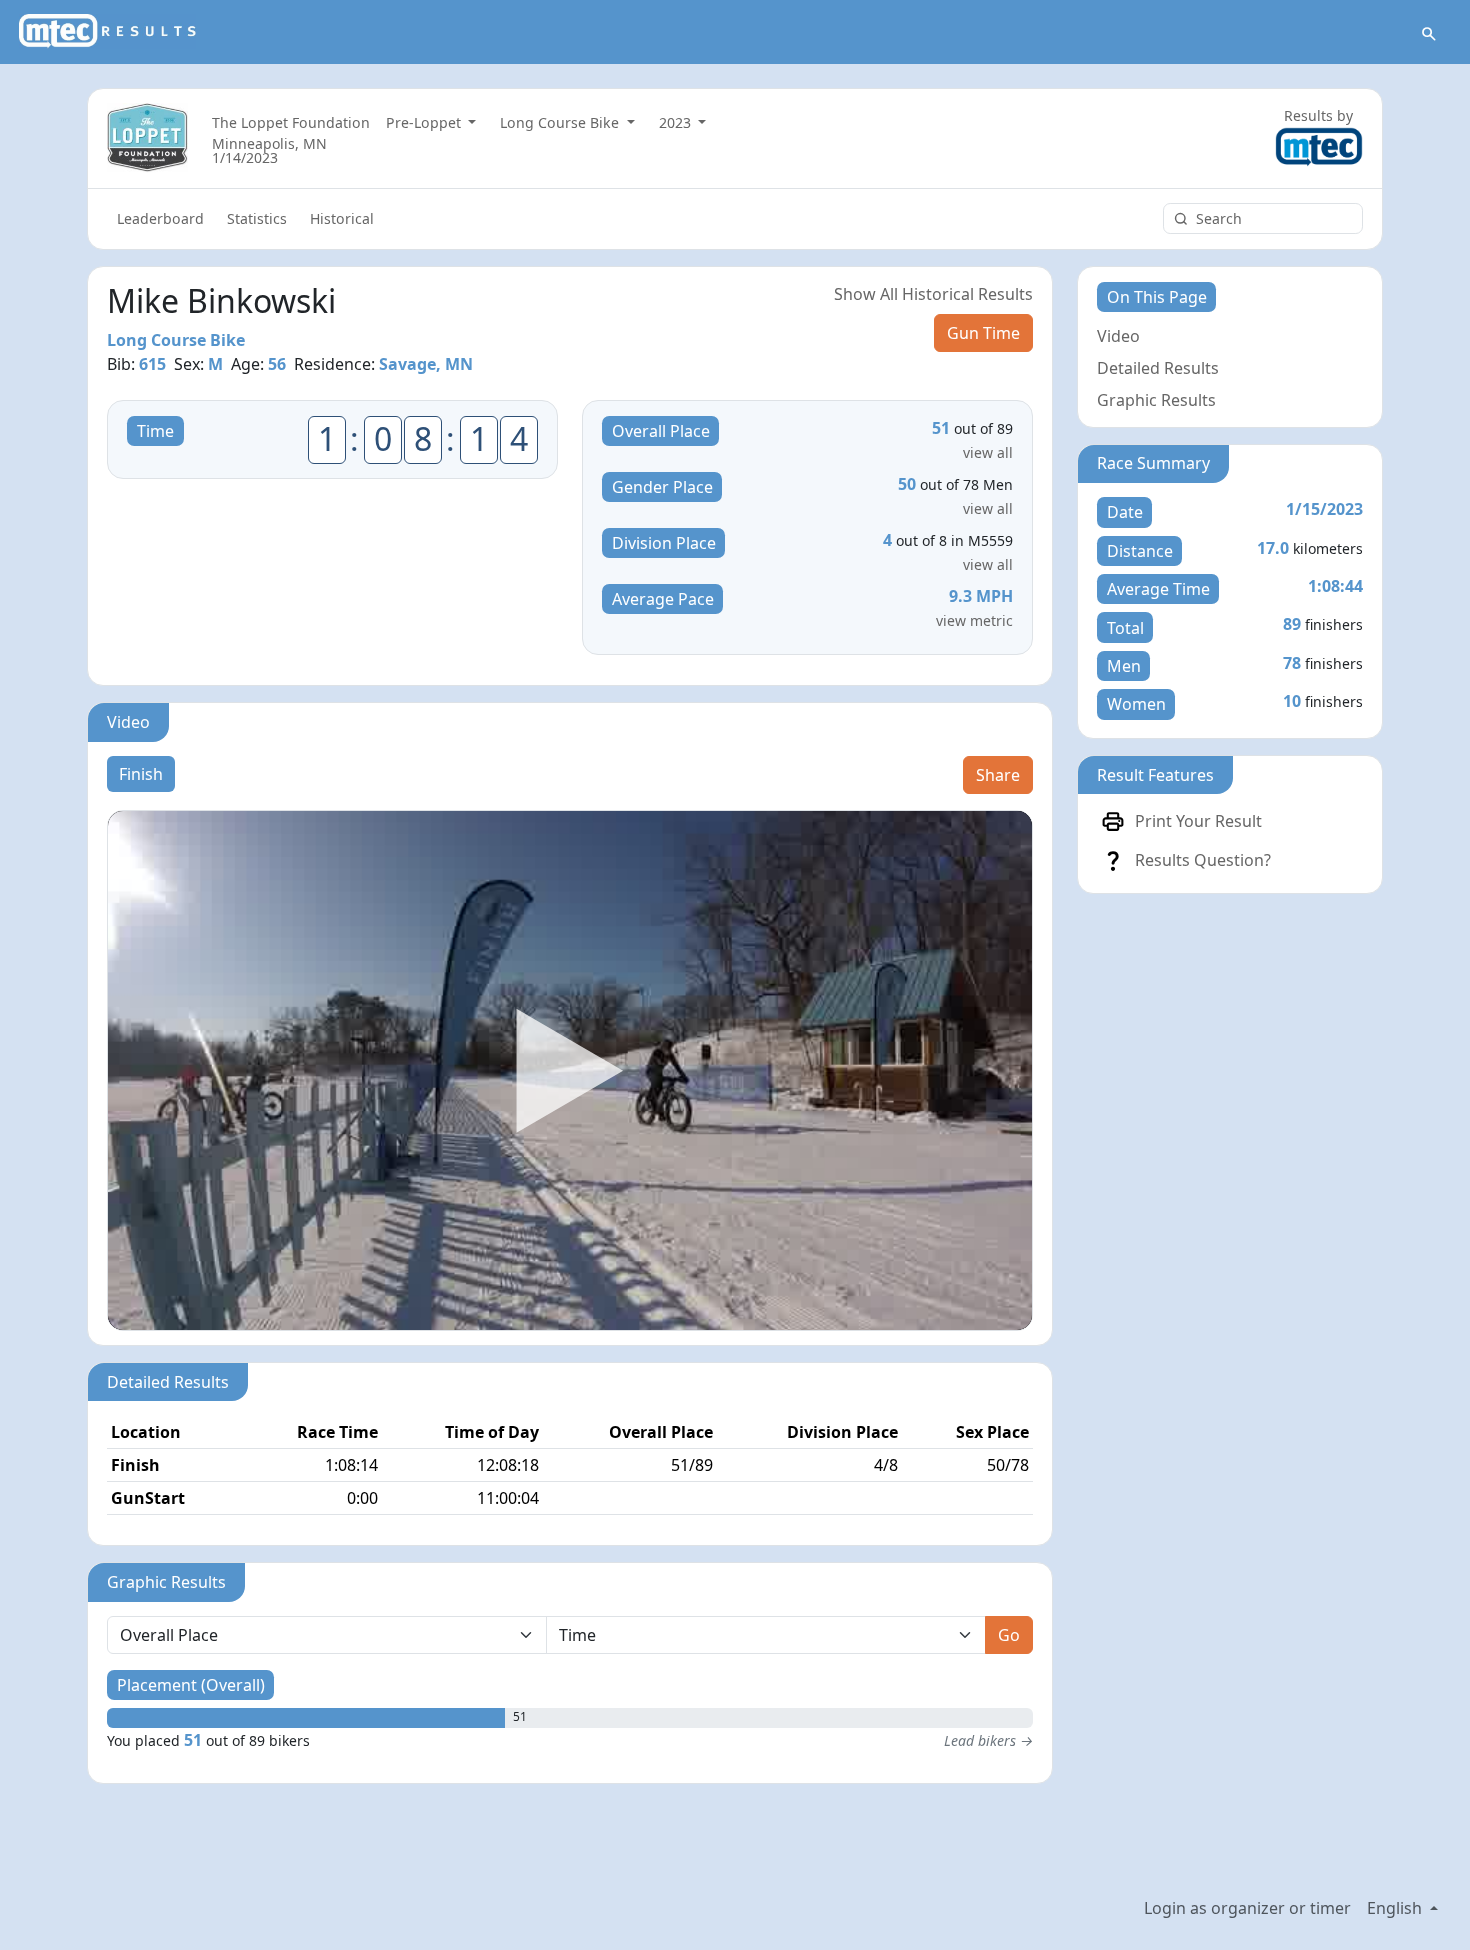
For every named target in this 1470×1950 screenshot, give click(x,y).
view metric (974, 620)
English (1396, 1908)
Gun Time (983, 333)
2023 (677, 122)
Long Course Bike (561, 122)
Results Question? (1203, 860)
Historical (342, 218)
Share (998, 775)
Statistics (257, 218)
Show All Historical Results (933, 294)
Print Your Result (1198, 821)
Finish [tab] (141, 774)
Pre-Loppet (425, 122)
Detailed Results (1158, 368)
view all (988, 452)
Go (1009, 1635)
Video (1118, 336)
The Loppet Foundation (291, 122)
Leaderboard (160, 218)
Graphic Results (1156, 400)
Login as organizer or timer (1247, 1908)
